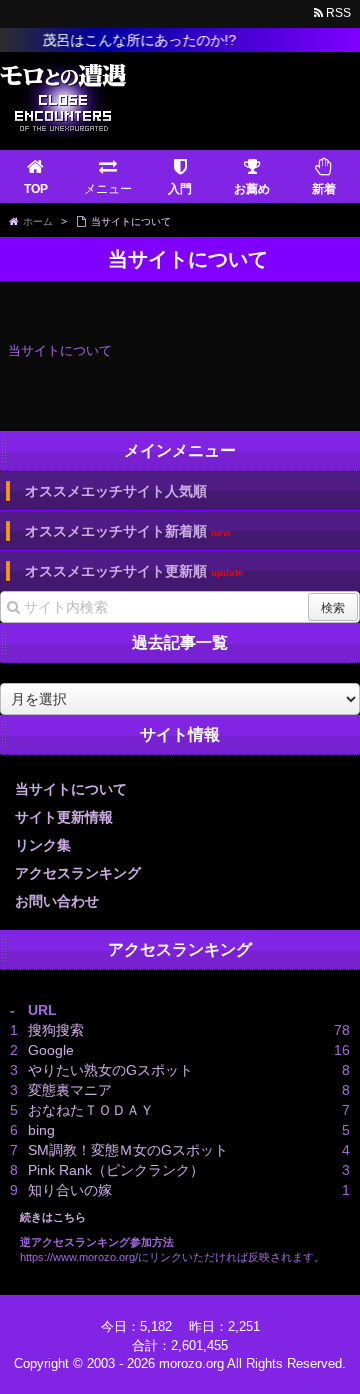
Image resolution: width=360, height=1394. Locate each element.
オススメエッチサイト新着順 (128, 531)
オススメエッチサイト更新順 (134, 571)
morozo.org (191, 1363)
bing (41, 1130)
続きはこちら (53, 1217)
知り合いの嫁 (70, 1190)
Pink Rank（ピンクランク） (116, 1170)
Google (51, 1050)
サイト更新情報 (64, 817)
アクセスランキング (78, 873)
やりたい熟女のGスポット (110, 1070)
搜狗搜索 (56, 1030)
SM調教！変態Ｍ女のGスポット (128, 1150)
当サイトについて (71, 789)
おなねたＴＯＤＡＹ (91, 1110)
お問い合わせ (57, 901)
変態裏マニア (70, 1090)
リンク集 (43, 845)
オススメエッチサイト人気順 (116, 491)
